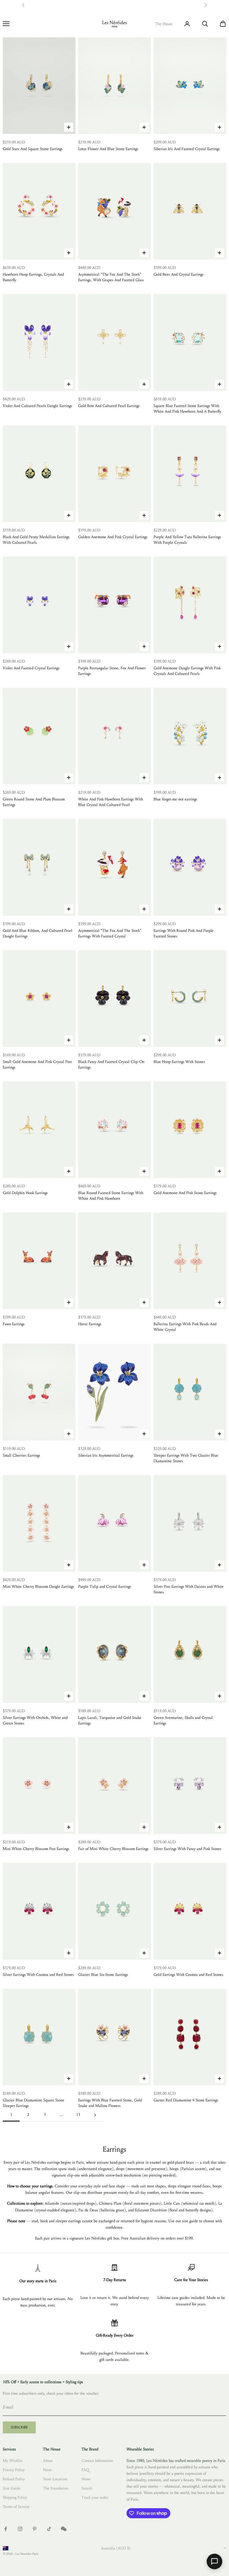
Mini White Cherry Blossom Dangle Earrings (38, 1587)
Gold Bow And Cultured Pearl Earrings (109, 406)
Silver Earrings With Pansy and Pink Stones (188, 1849)
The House (164, 24)
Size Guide (12, 2488)
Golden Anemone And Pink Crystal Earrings (113, 537)
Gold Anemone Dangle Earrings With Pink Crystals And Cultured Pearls (187, 671)
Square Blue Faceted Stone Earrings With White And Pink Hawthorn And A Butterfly (187, 409)
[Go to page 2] (95, 2115)
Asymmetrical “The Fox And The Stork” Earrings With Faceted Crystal (110, 933)
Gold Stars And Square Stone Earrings (33, 149)
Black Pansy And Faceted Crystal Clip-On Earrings (111, 1065)
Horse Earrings (90, 1324)
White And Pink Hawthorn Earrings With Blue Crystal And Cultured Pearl (111, 802)
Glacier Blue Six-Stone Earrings (103, 1975)
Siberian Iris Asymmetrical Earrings (106, 1455)
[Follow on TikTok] (49, 2529)
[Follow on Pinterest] (35, 2529)
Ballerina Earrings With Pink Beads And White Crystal (185, 1327)
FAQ (85, 2470)
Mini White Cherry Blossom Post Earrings (36, 1849)
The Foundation (56, 2488)
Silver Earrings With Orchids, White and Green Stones (35, 1720)
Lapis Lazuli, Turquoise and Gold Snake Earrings (110, 1720)
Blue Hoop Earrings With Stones (179, 1062)
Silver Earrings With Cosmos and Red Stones (38, 1975)
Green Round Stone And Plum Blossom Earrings (34, 802)
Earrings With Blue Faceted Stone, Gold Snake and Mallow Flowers (110, 2103)
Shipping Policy (15, 2497)
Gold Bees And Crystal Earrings (179, 274)
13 (78, 2115)
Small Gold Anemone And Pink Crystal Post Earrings (37, 1065)
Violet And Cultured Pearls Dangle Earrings (37, 406)
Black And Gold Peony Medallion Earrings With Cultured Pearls (36, 540)
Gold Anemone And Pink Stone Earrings (185, 1193)
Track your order (95, 2497)
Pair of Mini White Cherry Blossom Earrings (113, 1849)
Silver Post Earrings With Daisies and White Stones (189, 1589)
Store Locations (55, 2479)
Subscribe (19, 2427)
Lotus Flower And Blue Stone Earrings (108, 149)
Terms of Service (16, 2507)
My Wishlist (13, 2461)
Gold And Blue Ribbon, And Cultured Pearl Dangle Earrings (38, 933)
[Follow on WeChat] (64, 2529)
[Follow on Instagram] (20, 2529)
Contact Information (97, 2461)
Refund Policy (14, 2479)
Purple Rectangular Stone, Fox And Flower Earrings (112, 671)
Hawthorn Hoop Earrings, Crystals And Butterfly (33, 277)
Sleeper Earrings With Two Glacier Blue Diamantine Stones (186, 1458)
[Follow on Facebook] (6, 2529)
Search (87, 2488)
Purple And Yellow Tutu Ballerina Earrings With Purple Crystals (187, 540)
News (47, 2470)
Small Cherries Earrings (22, 1455)
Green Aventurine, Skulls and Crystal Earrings (183, 1720)
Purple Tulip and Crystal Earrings (105, 1587)
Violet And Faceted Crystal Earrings (31, 668)
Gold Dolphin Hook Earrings (25, 1193)
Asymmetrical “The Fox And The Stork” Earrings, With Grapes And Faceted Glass (111, 277)
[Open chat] (214, 2561)
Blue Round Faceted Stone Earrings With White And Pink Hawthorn (111, 1196)
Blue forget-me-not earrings (175, 799)
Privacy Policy (14, 2470)
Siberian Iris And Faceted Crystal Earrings (187, 149)
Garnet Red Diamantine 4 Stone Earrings (186, 2100)
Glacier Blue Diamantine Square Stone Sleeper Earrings (34, 2103)
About (48, 2461)
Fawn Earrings (14, 1324)
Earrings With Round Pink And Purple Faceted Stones (184, 933)
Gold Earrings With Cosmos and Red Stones (189, 1975)
